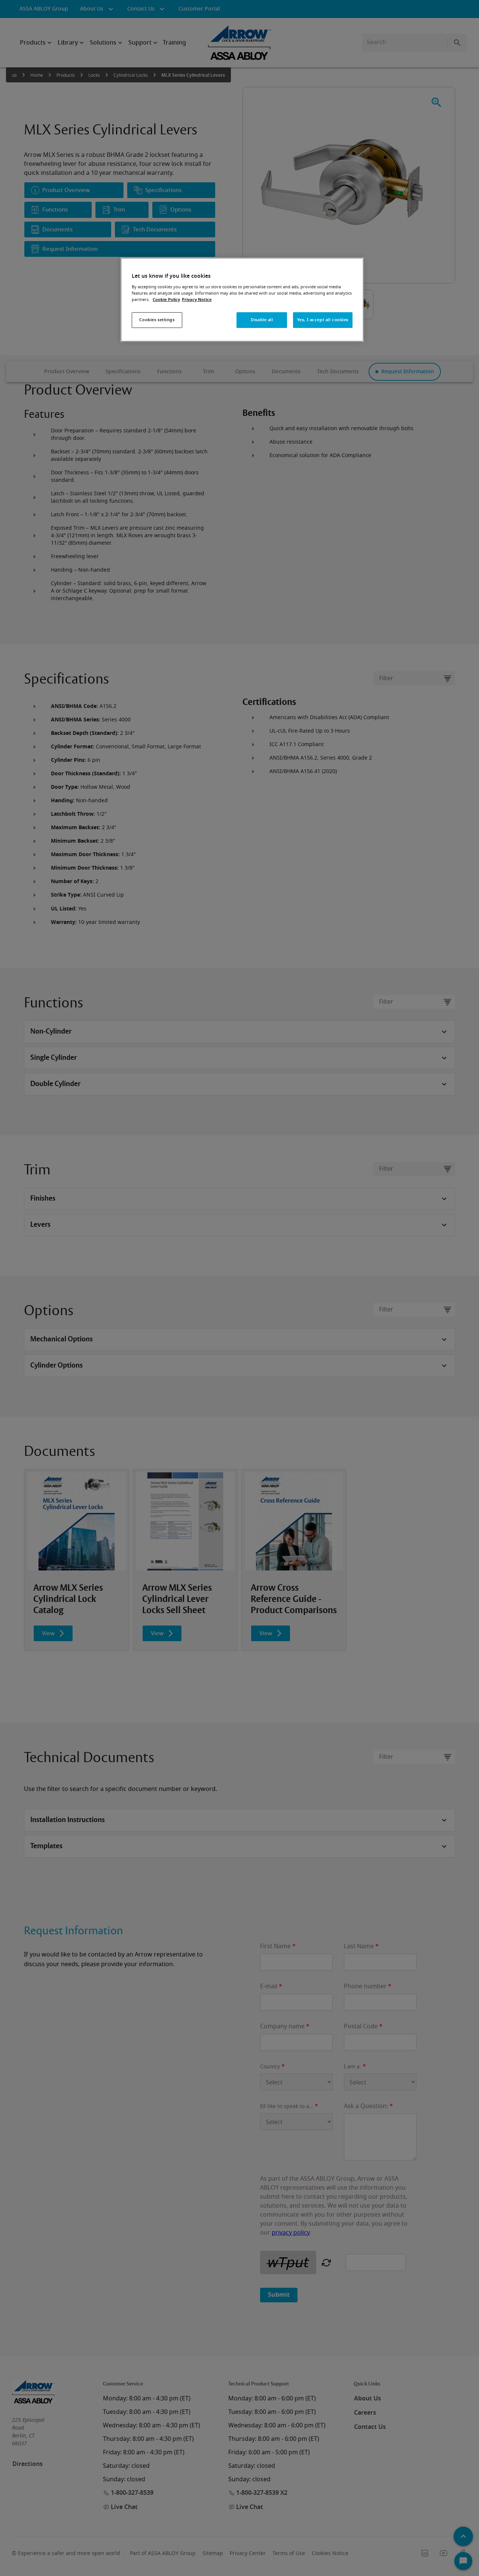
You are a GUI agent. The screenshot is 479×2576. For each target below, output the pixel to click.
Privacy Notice (197, 300)
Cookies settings (157, 320)
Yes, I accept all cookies (323, 320)
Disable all (262, 320)
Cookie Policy (166, 300)
